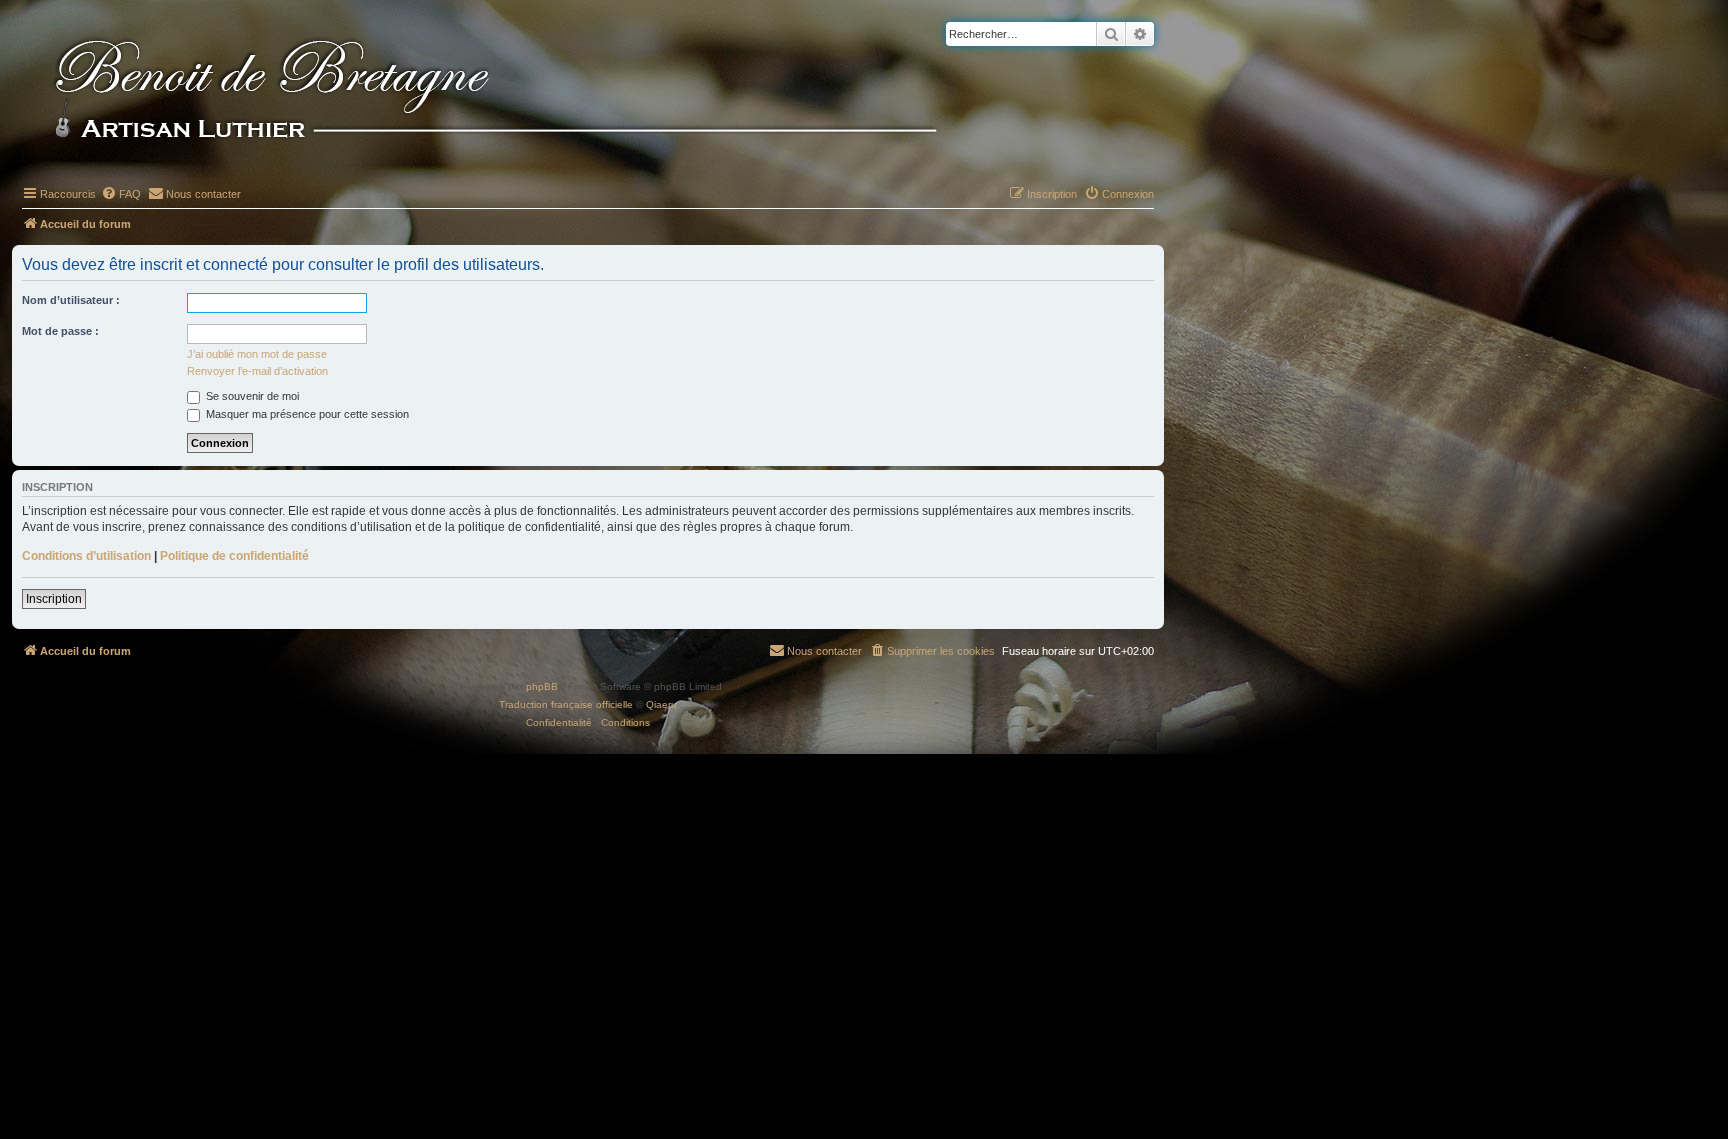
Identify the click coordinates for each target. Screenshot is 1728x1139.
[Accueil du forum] (529, 92)
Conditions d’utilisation (86, 556)
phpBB (542, 686)
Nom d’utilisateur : (71, 300)
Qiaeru (661, 704)
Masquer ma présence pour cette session (306, 414)
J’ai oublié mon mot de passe (257, 354)
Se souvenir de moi (251, 396)
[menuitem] (121, 194)
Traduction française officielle (566, 704)
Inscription (54, 599)
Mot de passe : (60, 331)
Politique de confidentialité (234, 556)
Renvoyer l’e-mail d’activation (257, 371)
